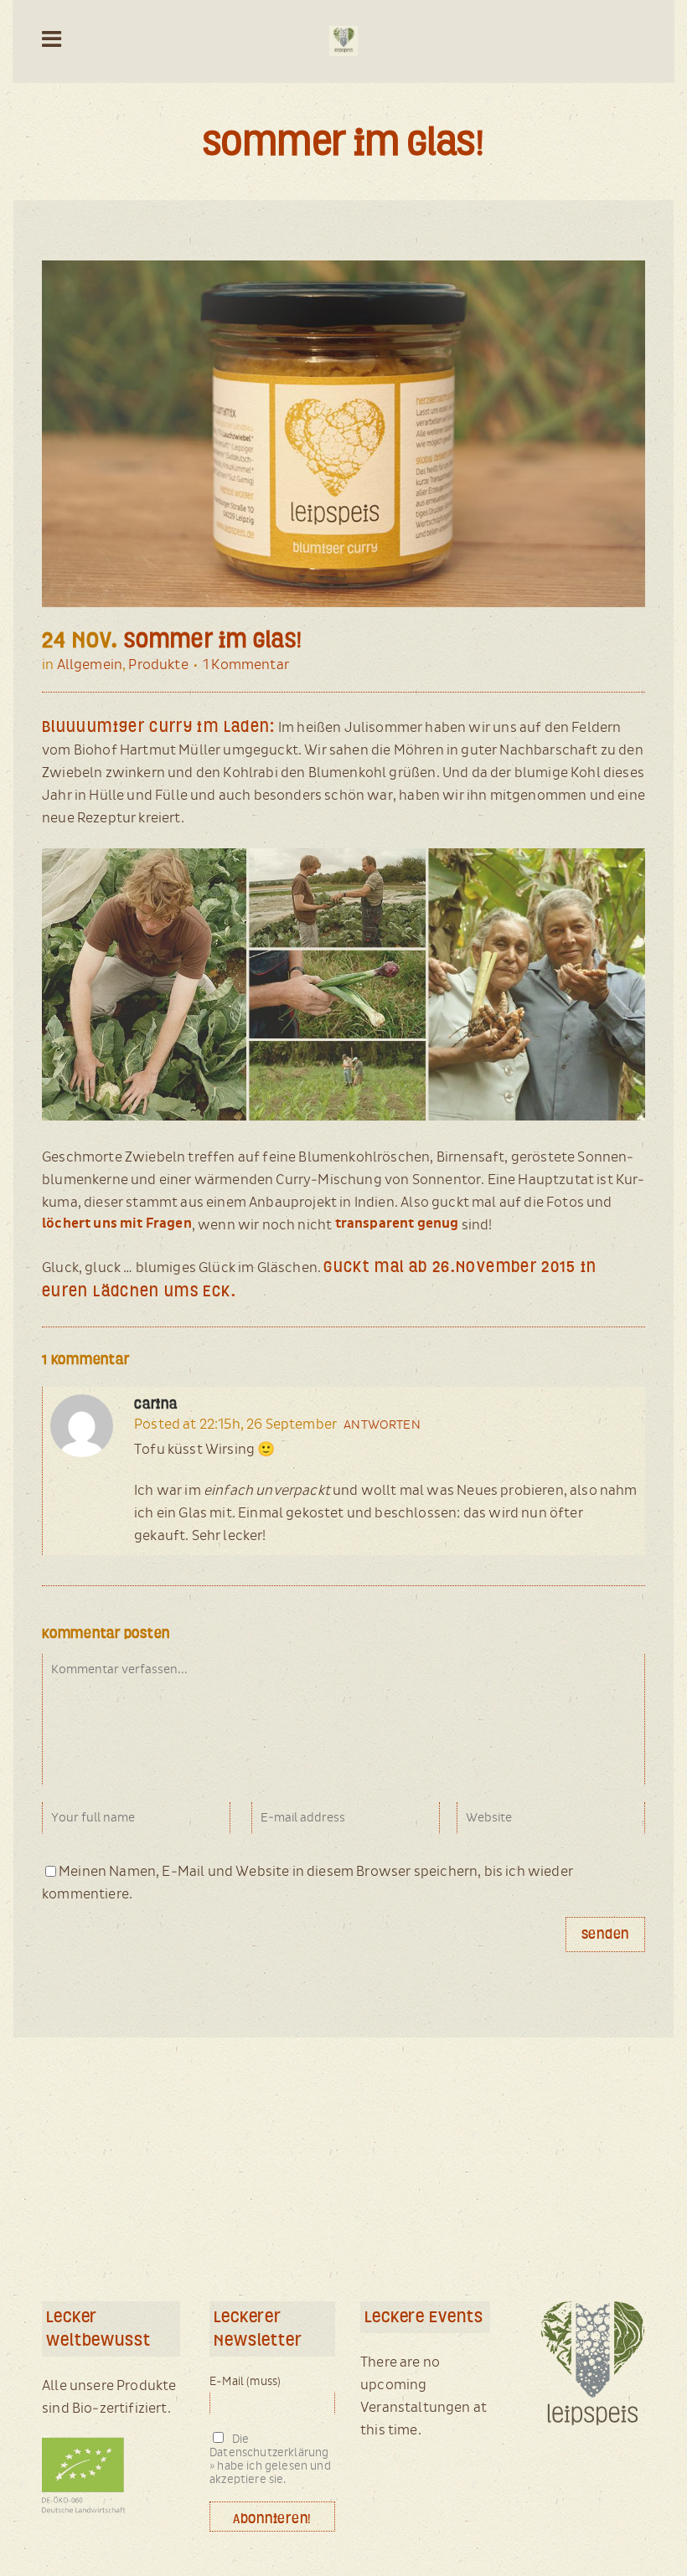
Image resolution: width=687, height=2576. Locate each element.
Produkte (158, 665)
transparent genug (397, 1224)
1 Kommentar (246, 665)
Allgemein (90, 665)
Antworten (382, 1425)
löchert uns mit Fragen (117, 1224)
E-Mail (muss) (245, 2382)
